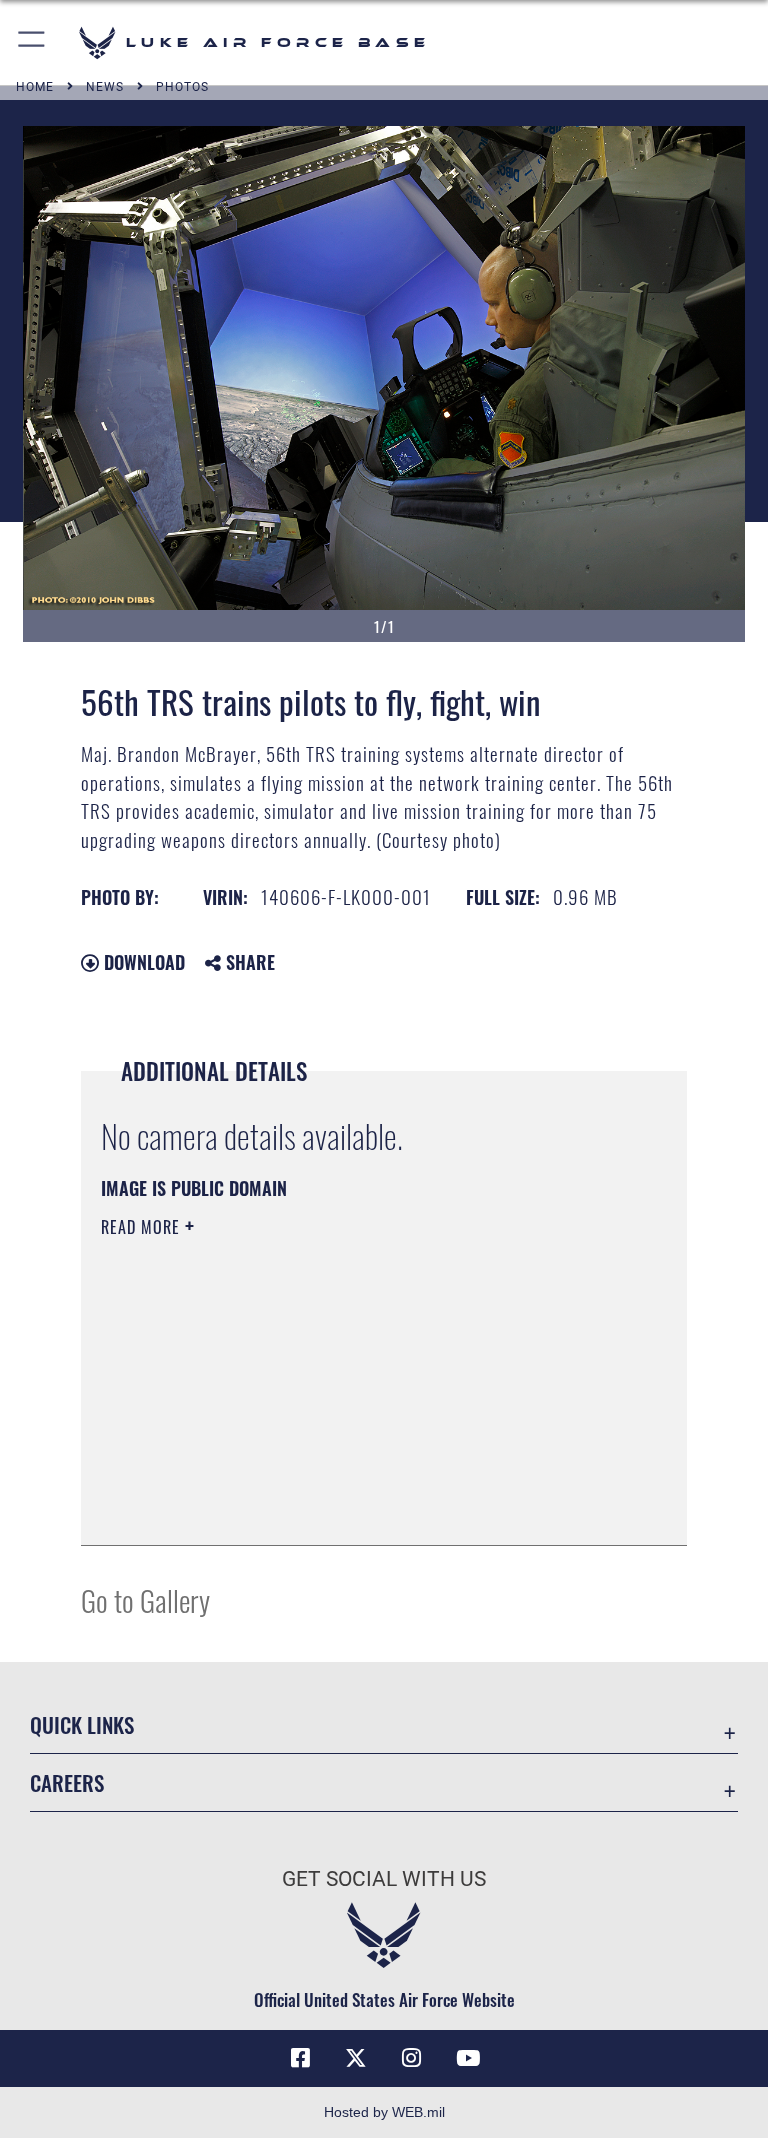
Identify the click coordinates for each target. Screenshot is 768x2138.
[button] (32, 42)
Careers (67, 1782)
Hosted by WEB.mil (384, 2112)
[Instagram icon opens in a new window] (412, 2058)
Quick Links (82, 1724)
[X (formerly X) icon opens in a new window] (356, 2058)
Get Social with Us (384, 1879)
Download (142, 962)
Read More (143, 1227)
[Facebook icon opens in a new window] (300, 2058)
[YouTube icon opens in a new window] (468, 2058)
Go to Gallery (145, 1599)
